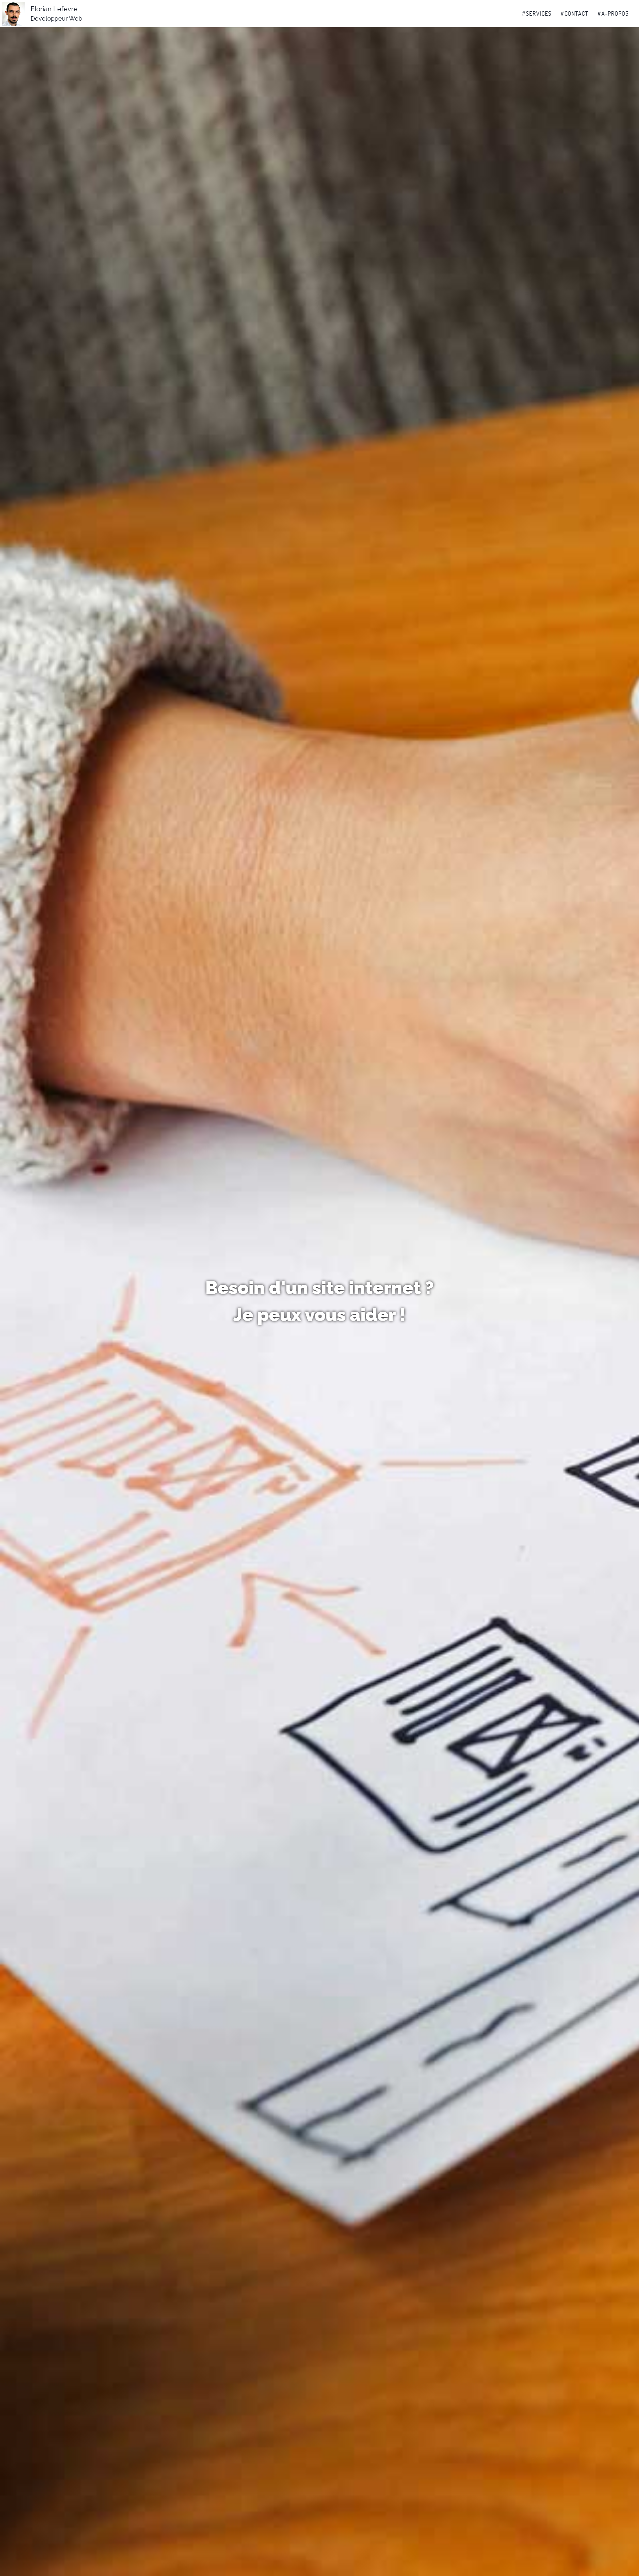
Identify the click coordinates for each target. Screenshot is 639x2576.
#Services (537, 13)
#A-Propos (613, 13)
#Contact (574, 13)
